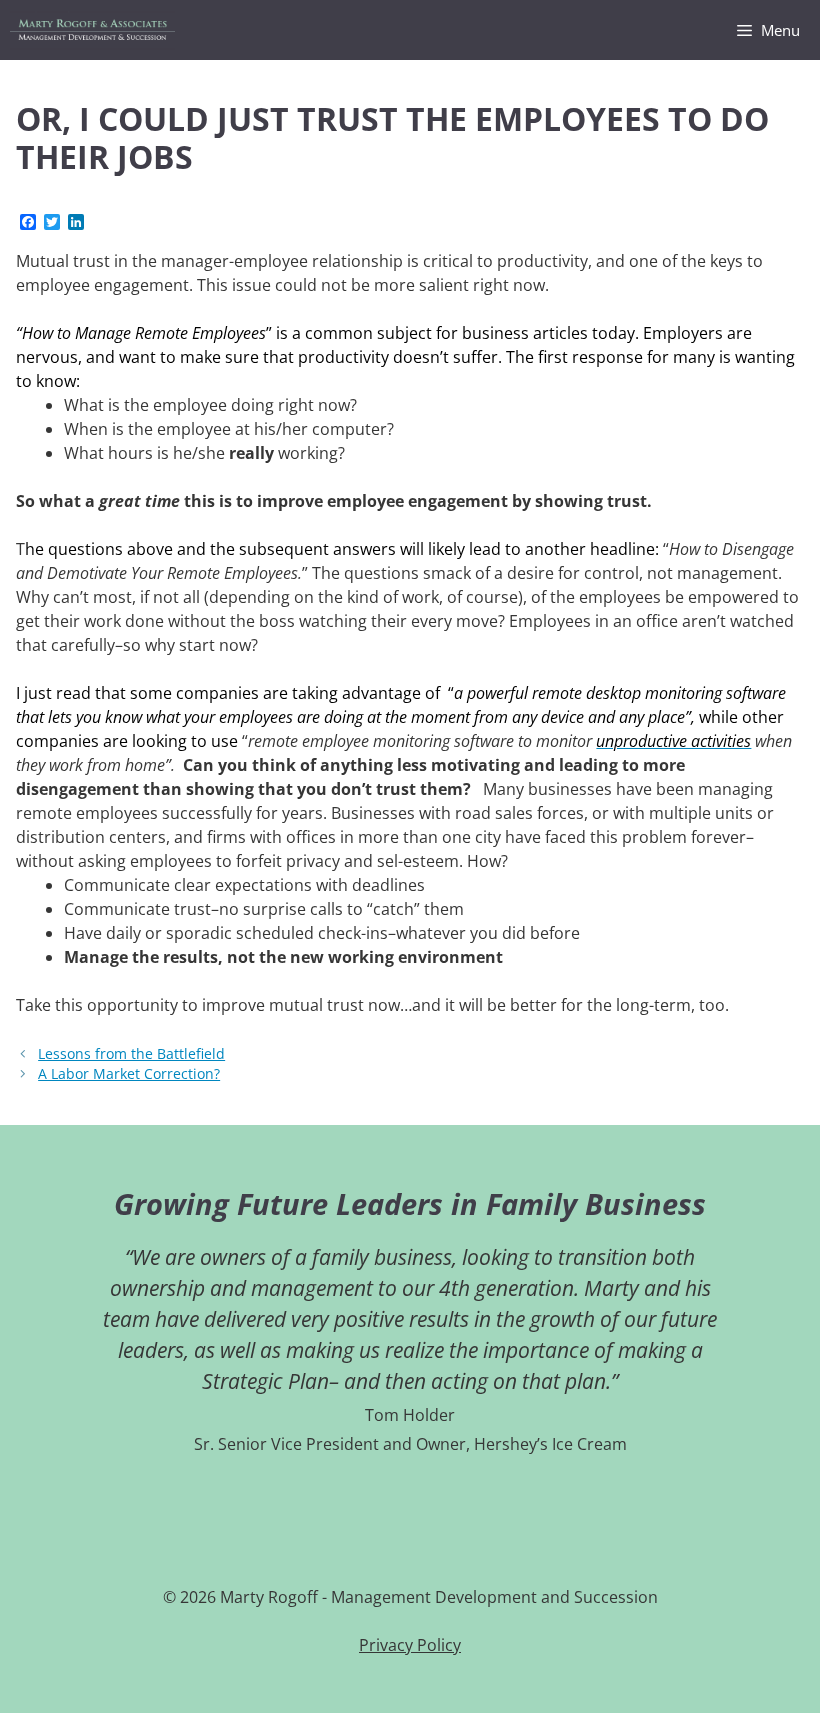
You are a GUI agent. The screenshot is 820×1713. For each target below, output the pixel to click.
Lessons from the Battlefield (131, 1053)
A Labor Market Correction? (129, 1073)
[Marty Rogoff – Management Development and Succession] (92, 30)
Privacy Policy (410, 1645)
